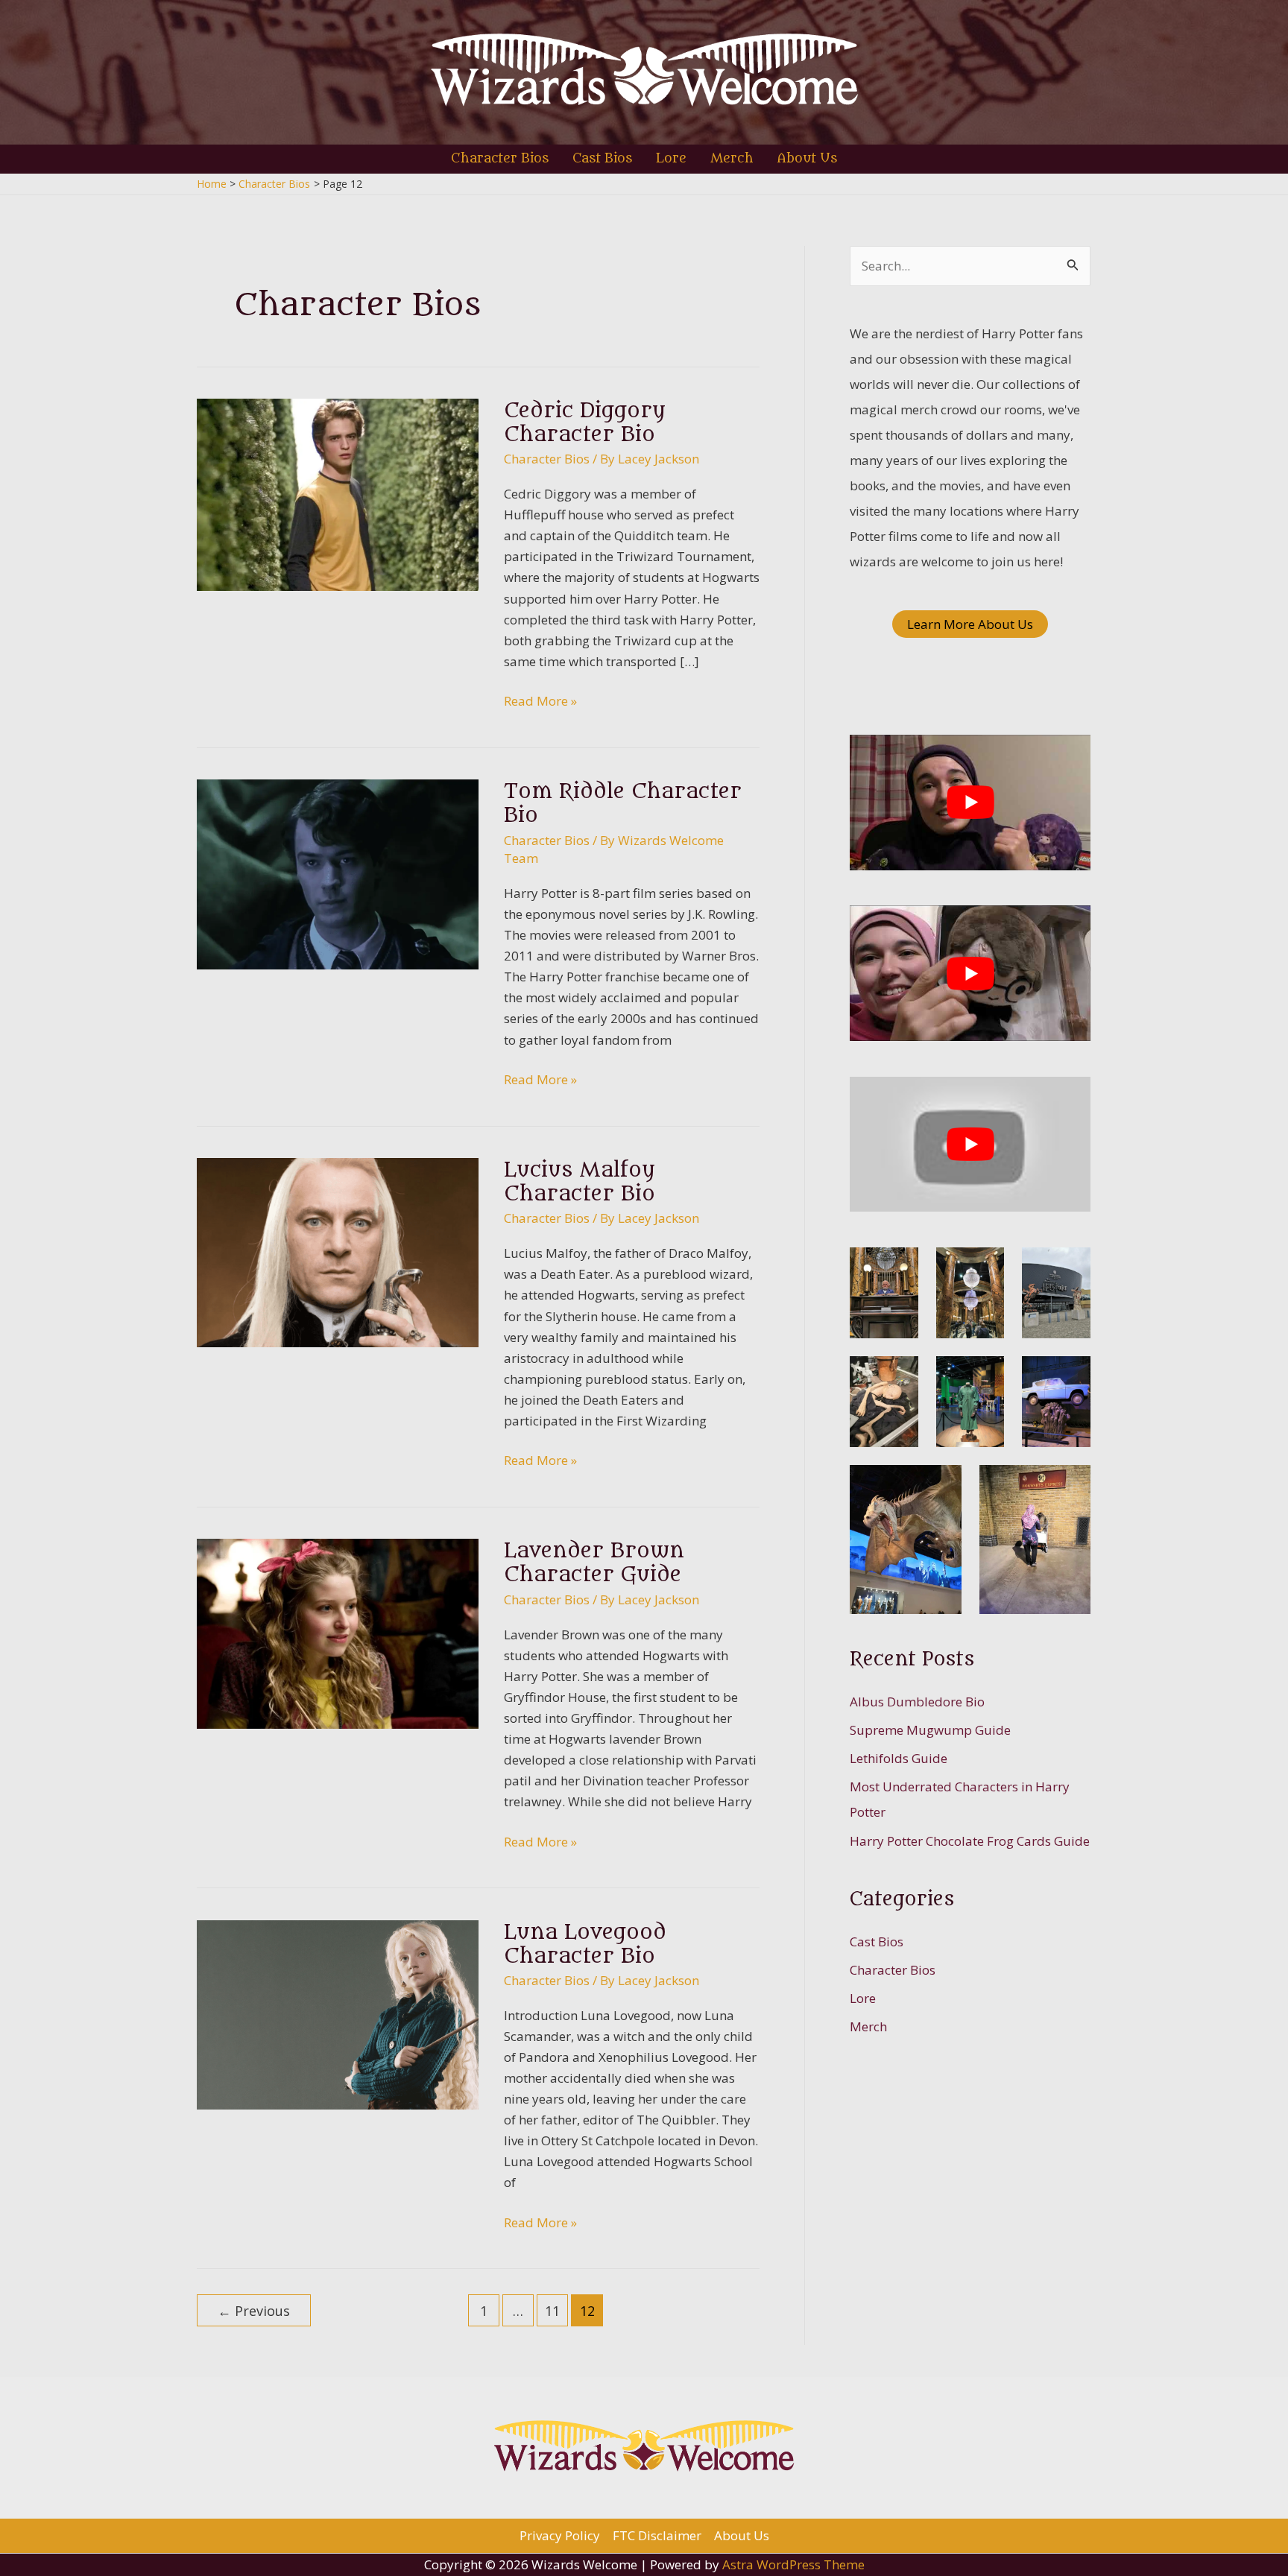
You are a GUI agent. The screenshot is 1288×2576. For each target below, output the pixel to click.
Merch (868, 2026)
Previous (254, 2311)
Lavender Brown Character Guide (594, 1563)
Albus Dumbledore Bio (917, 1702)
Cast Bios (877, 1942)
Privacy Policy (560, 2535)
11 (552, 2311)
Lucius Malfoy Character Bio (580, 1182)
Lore (863, 1998)
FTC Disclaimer (657, 2535)
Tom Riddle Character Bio (623, 803)
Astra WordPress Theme (793, 2564)
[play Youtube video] (970, 803)
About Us (742, 2535)
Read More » (540, 702)
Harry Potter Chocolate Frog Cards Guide (970, 1841)
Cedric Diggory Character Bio (585, 423)
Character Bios (547, 459)
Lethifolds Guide (899, 1758)
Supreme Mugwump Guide (930, 1730)
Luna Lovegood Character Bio (585, 1944)
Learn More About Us (970, 624)
